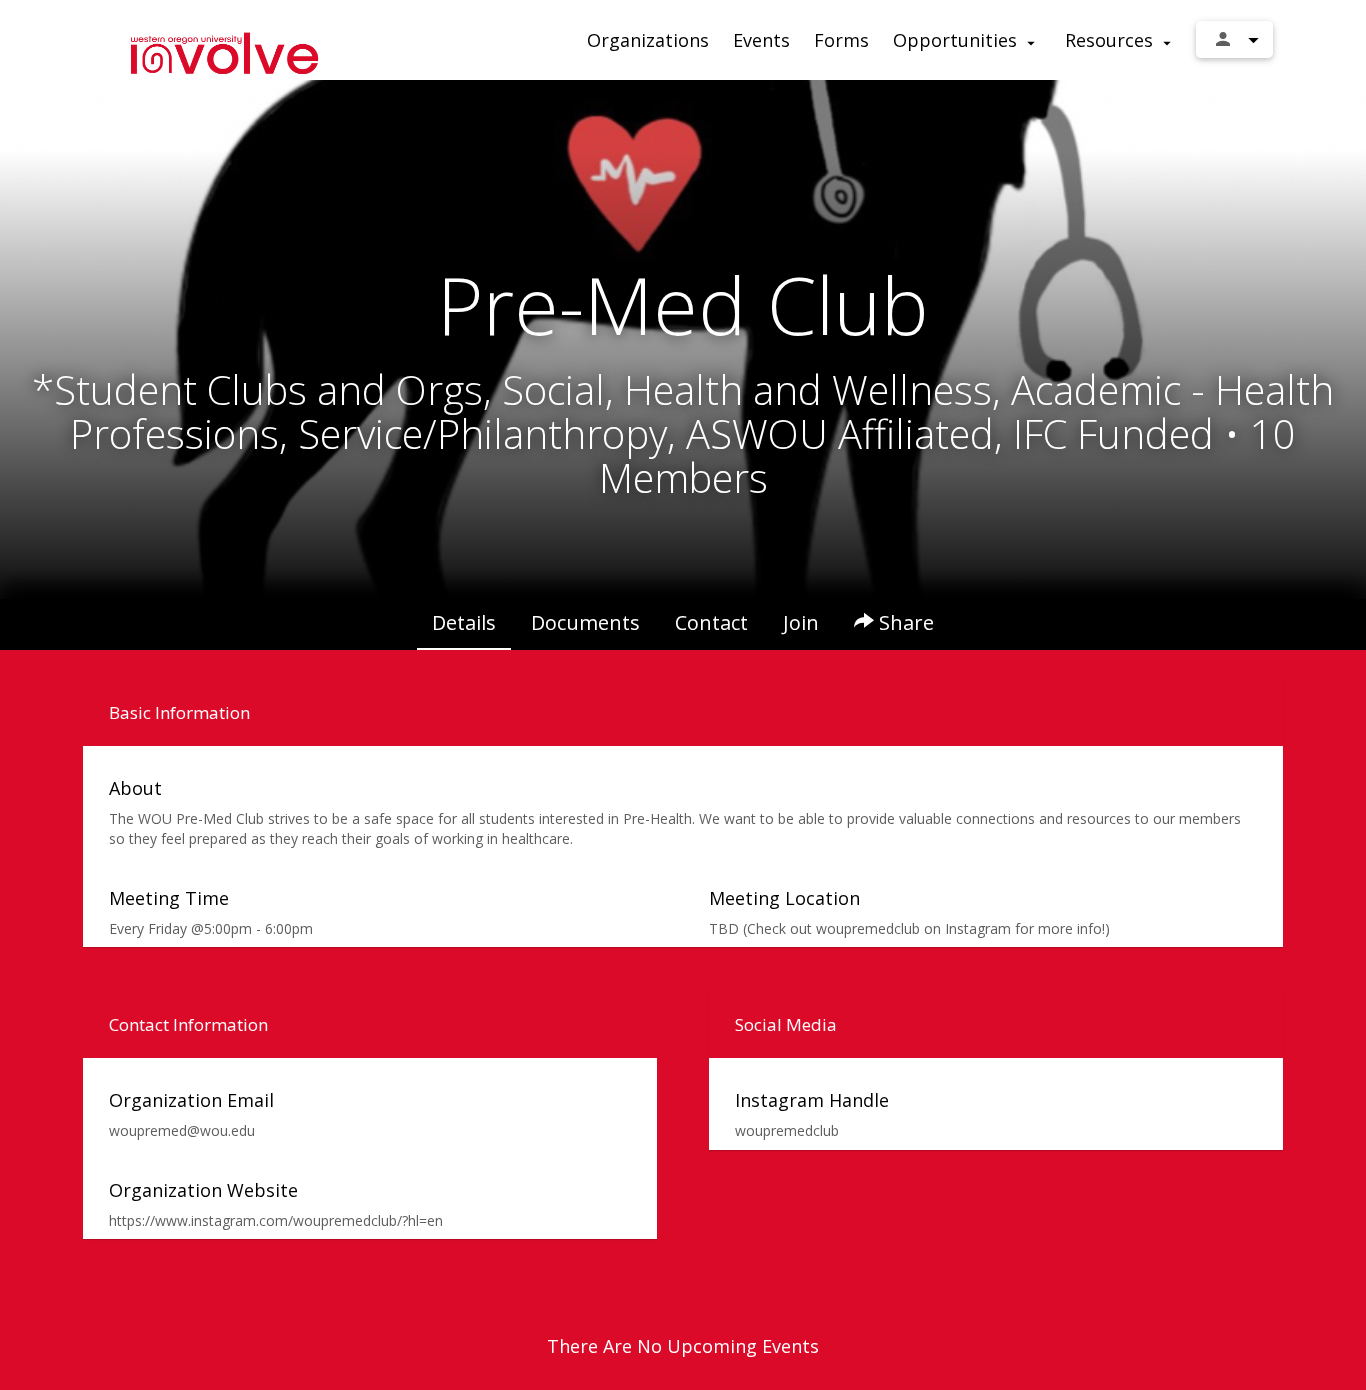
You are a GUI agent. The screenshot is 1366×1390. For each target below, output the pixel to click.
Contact (711, 622)
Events (761, 40)
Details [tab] (464, 622)
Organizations (648, 40)
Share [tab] (904, 622)
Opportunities (957, 40)
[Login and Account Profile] (1234, 39)
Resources (1111, 40)
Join (801, 622)
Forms (841, 40)
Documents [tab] (585, 622)
